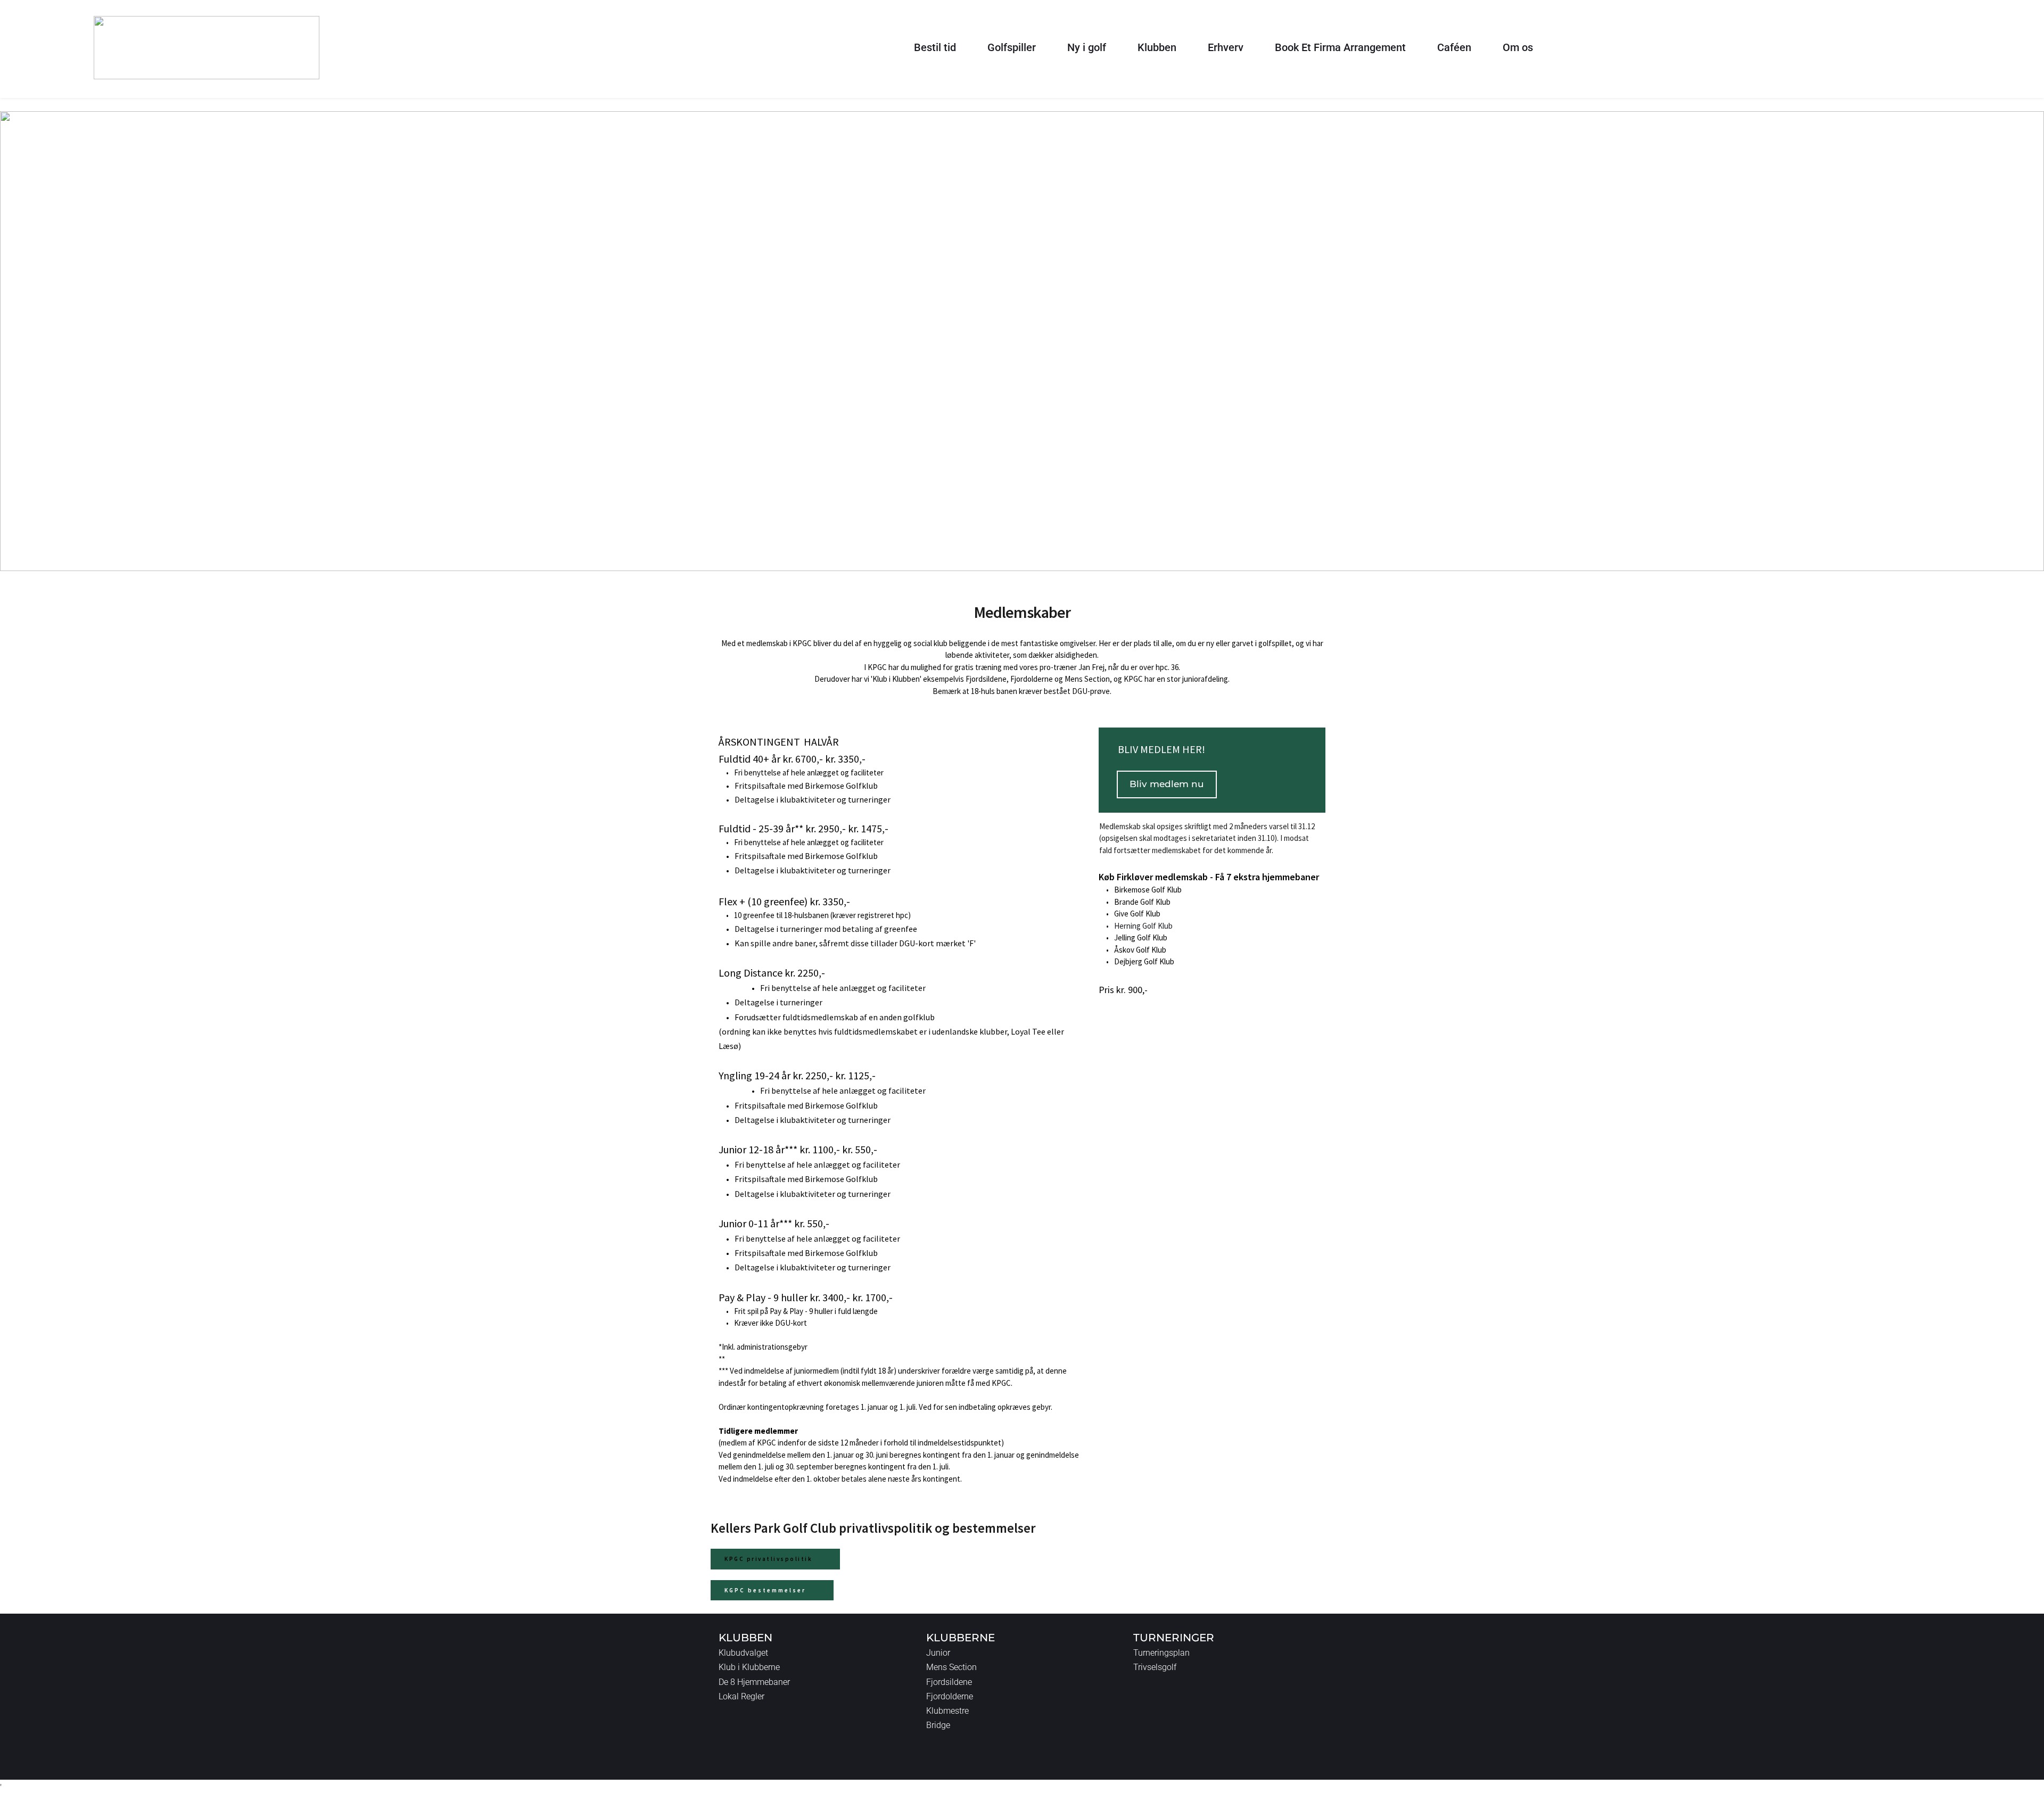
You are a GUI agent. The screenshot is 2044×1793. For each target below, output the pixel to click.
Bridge (938, 1725)
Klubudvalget (743, 1653)
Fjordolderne (950, 1696)
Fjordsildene (949, 1682)
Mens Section (951, 1667)
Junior (938, 1653)
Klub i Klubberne (749, 1667)
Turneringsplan (1161, 1653)
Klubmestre (947, 1711)
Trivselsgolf (1155, 1667)
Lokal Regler (741, 1696)
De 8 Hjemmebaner (754, 1682)
